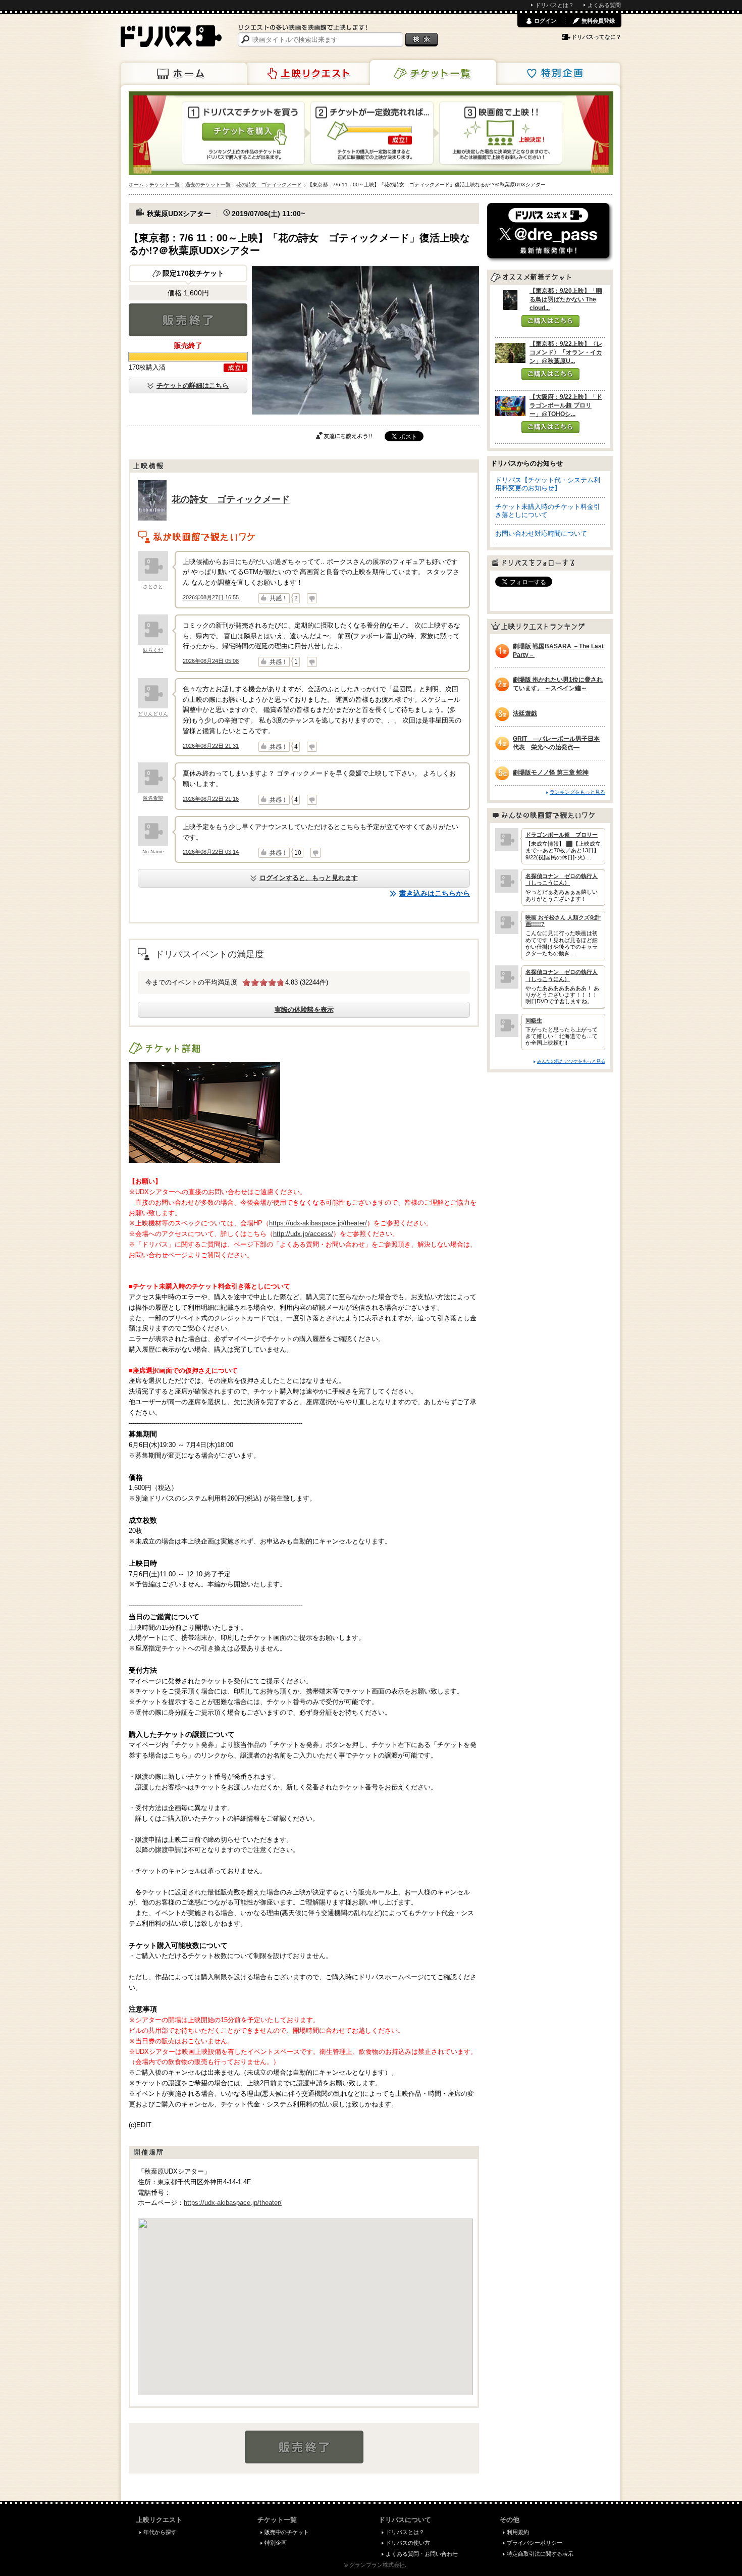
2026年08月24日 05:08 (211, 661)
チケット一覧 (433, 73)
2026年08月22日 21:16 (211, 799)
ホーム (184, 74)
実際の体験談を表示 (304, 1010)
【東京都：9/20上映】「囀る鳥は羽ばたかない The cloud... (566, 299)
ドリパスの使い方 (408, 2543)
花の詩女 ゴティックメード (231, 499)
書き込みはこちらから (435, 893)
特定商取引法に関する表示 (540, 2554)
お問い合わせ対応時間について (541, 533)
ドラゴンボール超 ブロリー (562, 835)
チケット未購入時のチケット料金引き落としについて (548, 511)
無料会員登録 (598, 21)
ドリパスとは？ (554, 5)
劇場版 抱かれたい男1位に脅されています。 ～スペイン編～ (558, 684)
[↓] (312, 598)
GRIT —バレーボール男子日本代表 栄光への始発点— (556, 743)
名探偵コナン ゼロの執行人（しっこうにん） (562, 879)
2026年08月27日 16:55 (211, 597)
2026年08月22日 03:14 (211, 852)
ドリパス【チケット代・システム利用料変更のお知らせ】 (548, 484)
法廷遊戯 (525, 713)
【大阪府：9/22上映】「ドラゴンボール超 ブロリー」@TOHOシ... (566, 405)
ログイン (545, 21)
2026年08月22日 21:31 (211, 746)
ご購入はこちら (550, 321)
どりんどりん (153, 714)
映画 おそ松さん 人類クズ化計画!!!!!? (563, 921)
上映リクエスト (308, 74)
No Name (153, 852)
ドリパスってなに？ (596, 37)
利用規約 (518, 2532)
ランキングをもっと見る (577, 792)
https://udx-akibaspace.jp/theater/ (318, 1223)
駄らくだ (153, 650)
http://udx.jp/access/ (303, 1234)
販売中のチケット (287, 2532)
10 (298, 853)
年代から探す (160, 2532)
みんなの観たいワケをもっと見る (571, 1061)
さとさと (153, 586)
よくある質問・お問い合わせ (422, 2554)
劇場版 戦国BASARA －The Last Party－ (558, 651)
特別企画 (557, 74)
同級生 (534, 1020)
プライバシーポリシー (535, 2543)
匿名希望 (153, 798)
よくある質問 (604, 5)
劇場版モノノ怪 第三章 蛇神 (551, 772)
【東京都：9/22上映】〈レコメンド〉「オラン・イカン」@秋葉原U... (566, 352)
